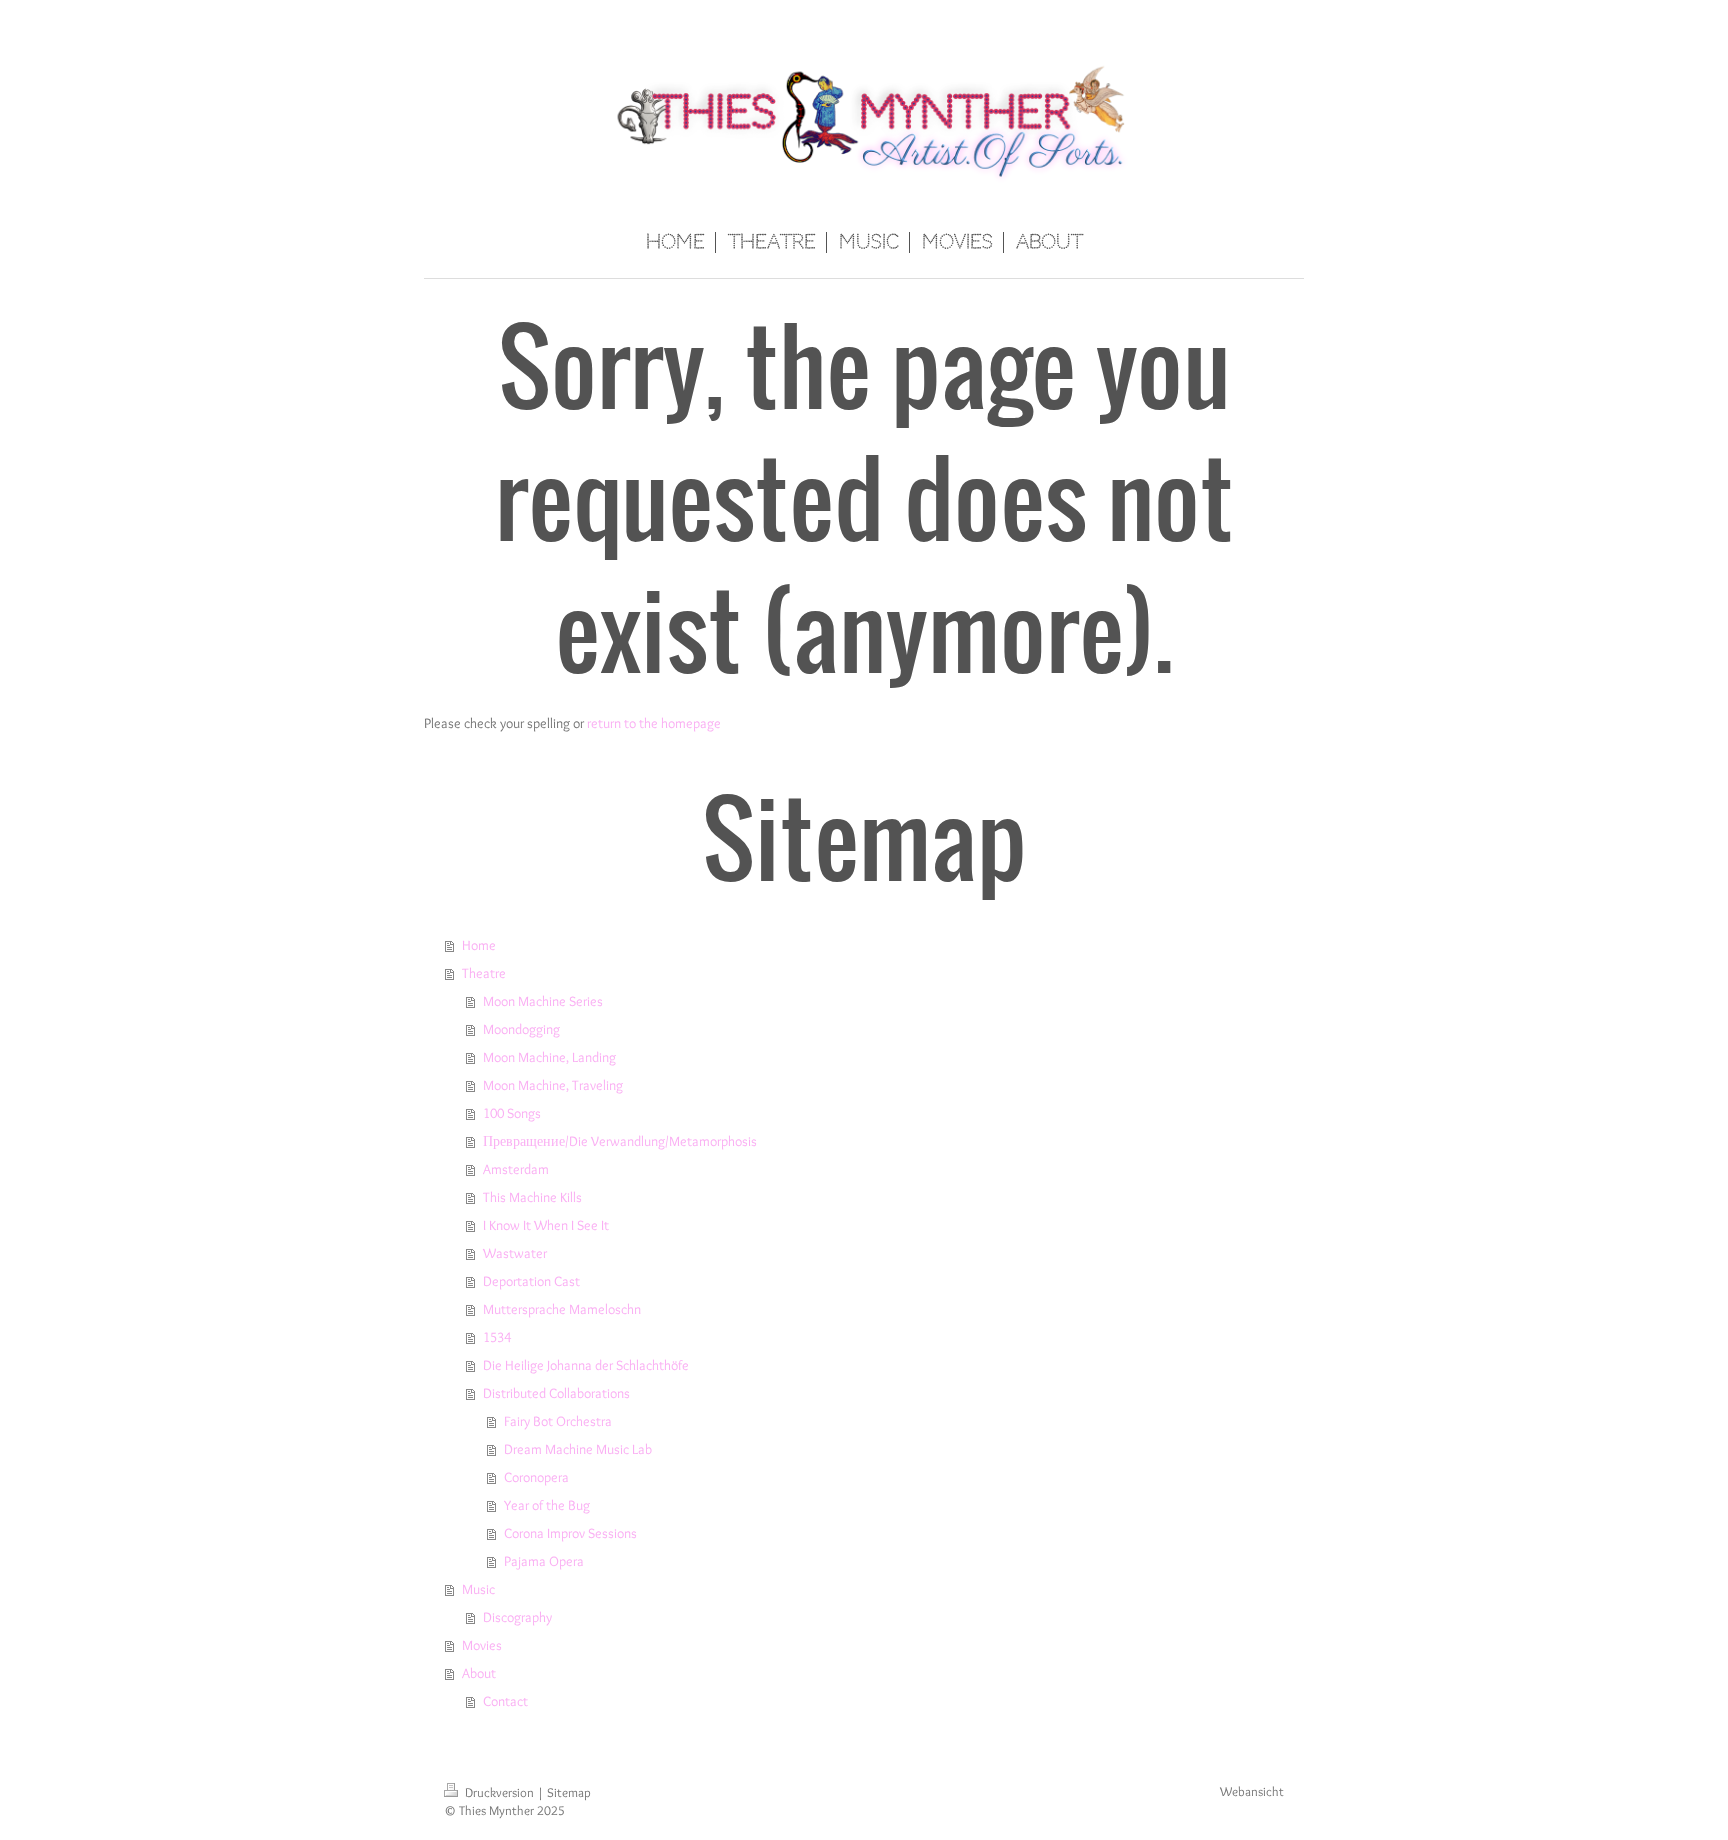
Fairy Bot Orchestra (558, 1421)
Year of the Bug (547, 1505)
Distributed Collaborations (556, 1393)
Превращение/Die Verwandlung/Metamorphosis (620, 1141)
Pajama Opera (544, 1561)
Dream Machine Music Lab (578, 1449)
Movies (482, 1645)
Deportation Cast (531, 1281)
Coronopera (536, 1477)
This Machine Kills (532, 1197)
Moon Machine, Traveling (553, 1085)
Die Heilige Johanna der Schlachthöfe (586, 1365)
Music (478, 1589)
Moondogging (521, 1029)
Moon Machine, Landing (549, 1057)
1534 (497, 1337)
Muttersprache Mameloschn (562, 1309)
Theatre (484, 973)
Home (479, 945)
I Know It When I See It (546, 1225)
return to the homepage (654, 723)
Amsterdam (516, 1169)
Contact (505, 1701)
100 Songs (512, 1113)
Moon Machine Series (543, 1001)
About (479, 1673)
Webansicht (1252, 1791)
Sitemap (569, 1792)
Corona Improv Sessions (570, 1533)
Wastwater (515, 1253)
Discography (517, 1617)
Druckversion (499, 1792)
